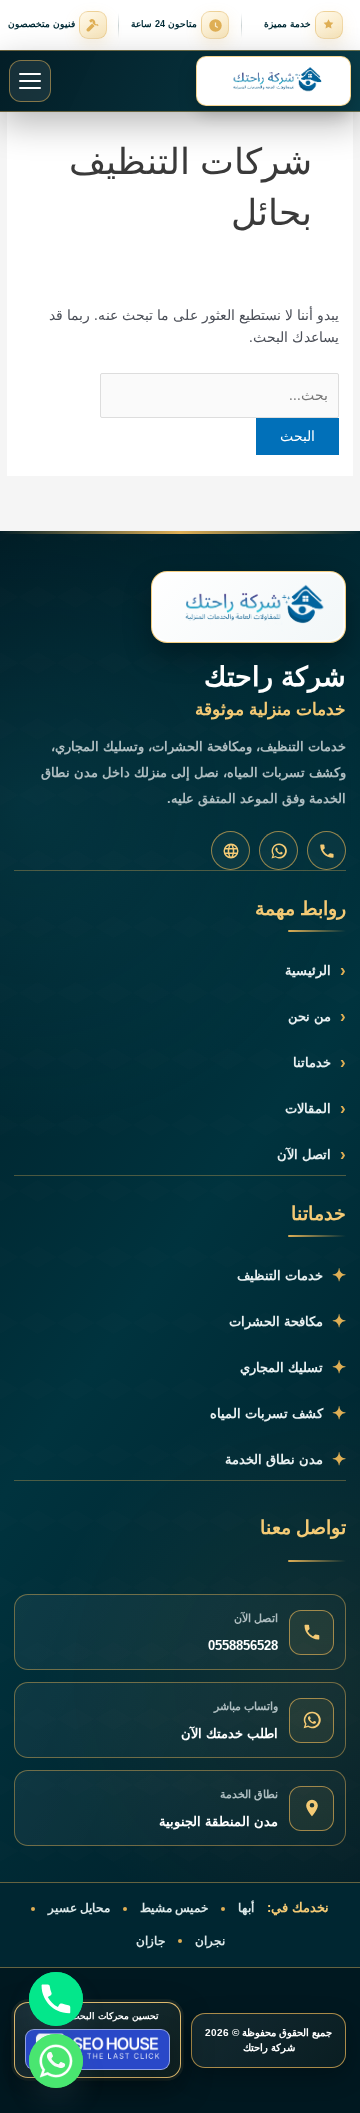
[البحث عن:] (219, 395)
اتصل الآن (311, 1154)
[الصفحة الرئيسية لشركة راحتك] (273, 81)
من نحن (317, 1016)
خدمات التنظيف (291, 1275)
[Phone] (56, 1999)
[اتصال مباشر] (326, 850)
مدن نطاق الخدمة (285, 1459)
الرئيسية (315, 970)
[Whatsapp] (56, 2061)
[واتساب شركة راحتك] (278, 850)
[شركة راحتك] (248, 607)
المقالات (315, 1108)
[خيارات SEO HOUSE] (97, 2049)
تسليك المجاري (293, 1367)
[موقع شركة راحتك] (230, 850)
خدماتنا (319, 1062)
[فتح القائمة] (30, 81)
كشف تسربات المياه (278, 1413)
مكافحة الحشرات (287, 1321)
